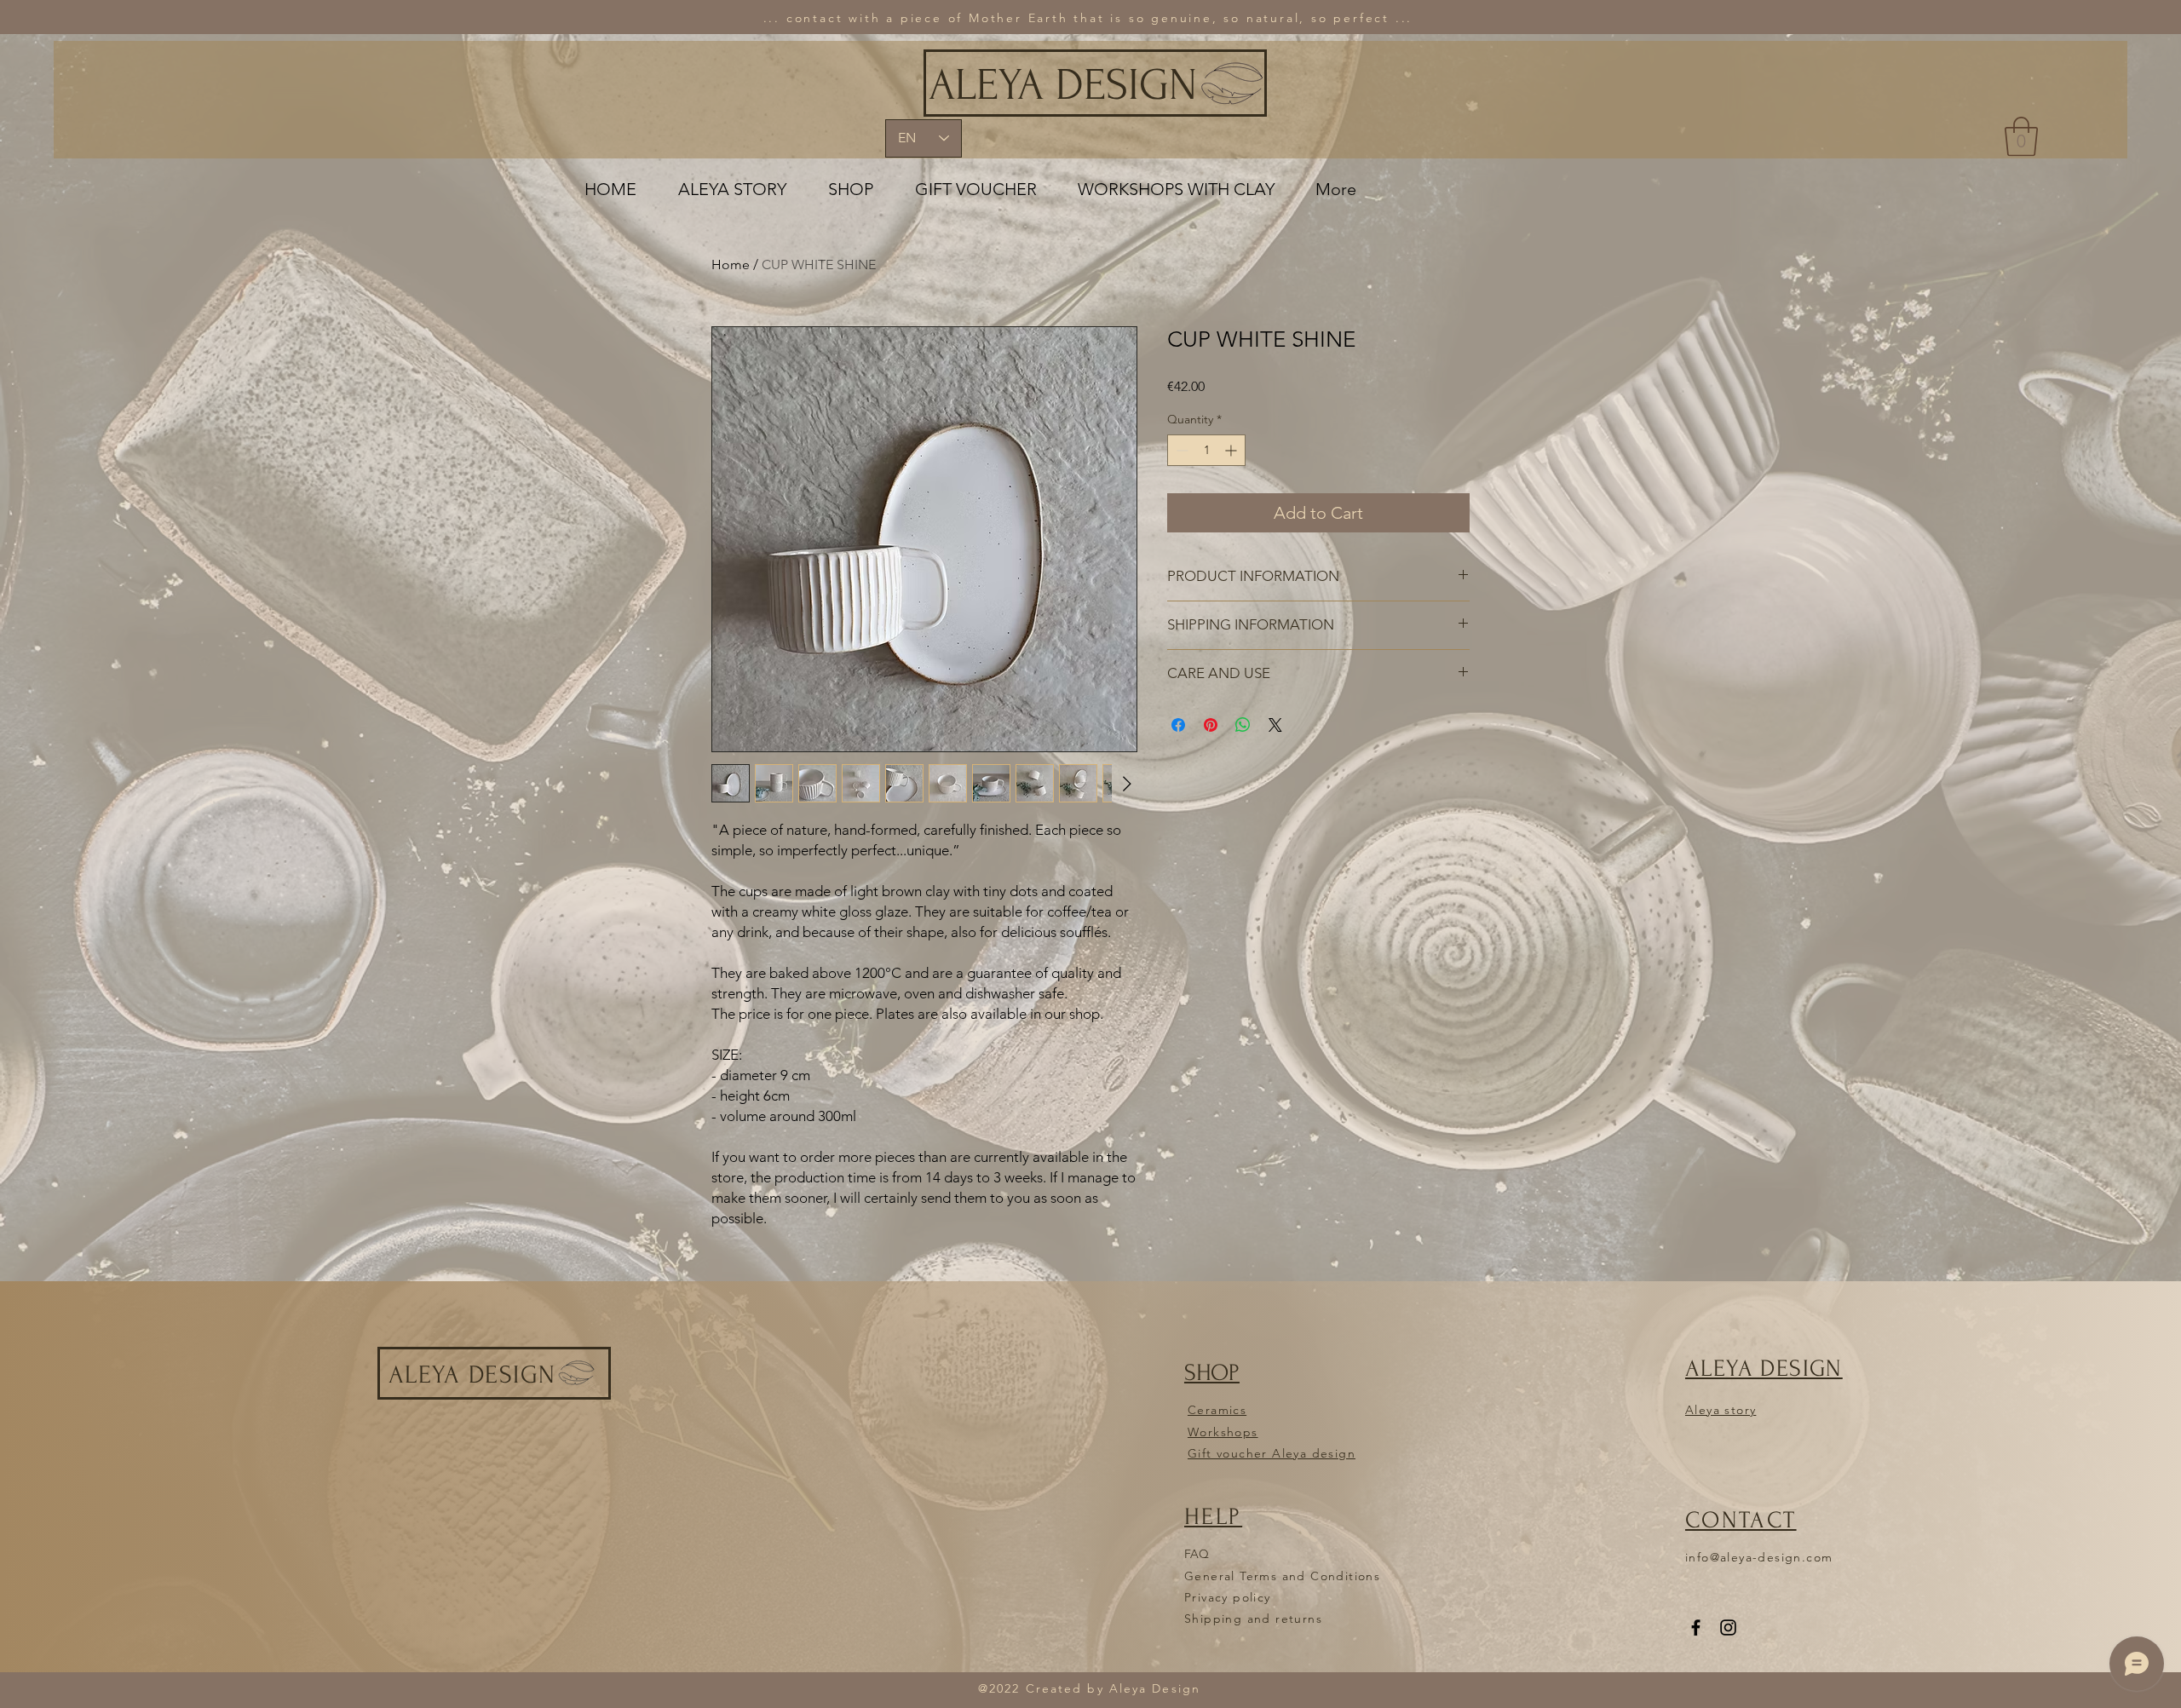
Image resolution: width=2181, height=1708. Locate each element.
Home (731, 265)
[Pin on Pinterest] (1211, 725)
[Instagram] (1728, 1627)
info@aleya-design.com (1759, 1557)
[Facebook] (1696, 1627)
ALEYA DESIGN (1063, 85)
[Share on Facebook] (1178, 725)
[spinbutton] (1206, 450)
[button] (2021, 136)
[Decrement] (1180, 450)
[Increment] (1232, 450)
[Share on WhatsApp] (1243, 725)
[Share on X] (1275, 725)
